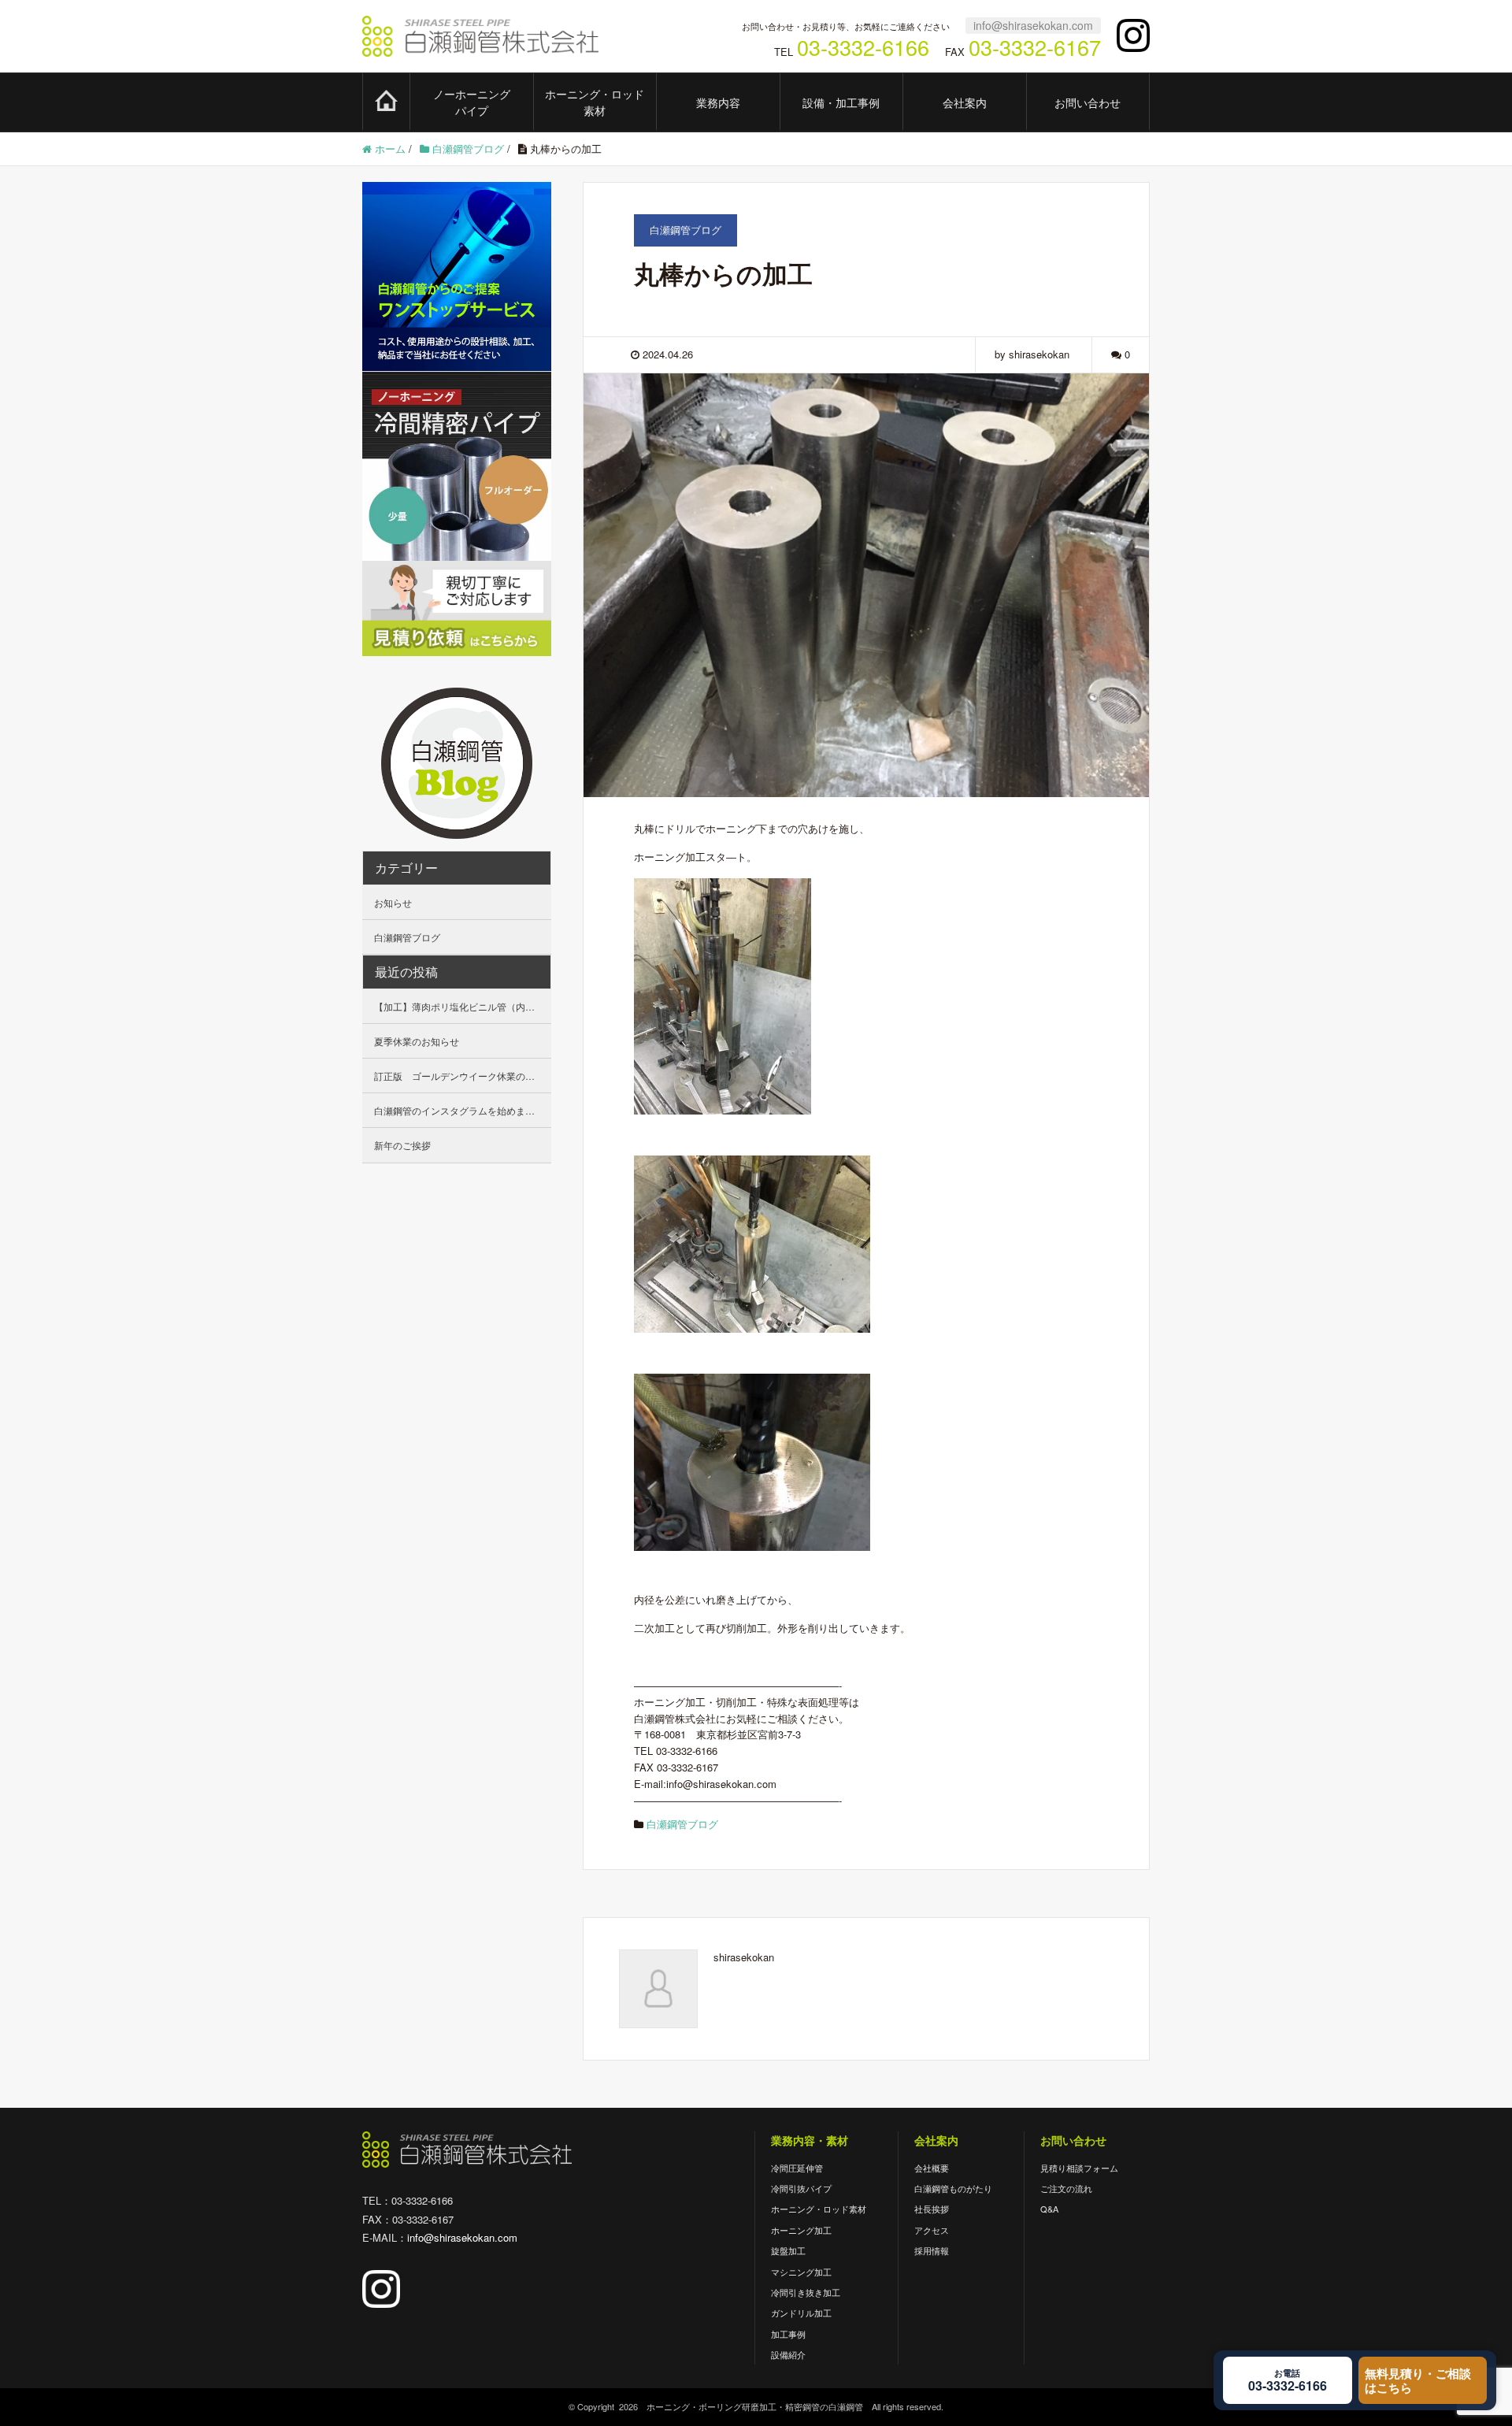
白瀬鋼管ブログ (682, 1824)
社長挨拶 (932, 2209)
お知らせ (393, 902)
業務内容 (718, 102)
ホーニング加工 (801, 2230)
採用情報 (932, 2250)
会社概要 (932, 2168)
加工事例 (788, 2334)
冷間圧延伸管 (797, 2168)
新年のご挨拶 (402, 1145)
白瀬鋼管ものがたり (953, 2188)
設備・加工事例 (841, 102)
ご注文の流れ (1066, 2188)
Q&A (1049, 2209)
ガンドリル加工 (801, 2313)
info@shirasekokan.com (1033, 25)
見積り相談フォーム (1079, 2168)
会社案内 (965, 102)
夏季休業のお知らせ (417, 1041)
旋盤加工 (788, 2250)
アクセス (932, 2230)
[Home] (386, 101)
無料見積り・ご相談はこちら (1418, 2380)
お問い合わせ (1088, 102)
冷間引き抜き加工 (806, 2292)
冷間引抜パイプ (801, 2188)
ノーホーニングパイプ (472, 102)
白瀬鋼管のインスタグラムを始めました (459, 1110)
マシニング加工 (801, 2272)
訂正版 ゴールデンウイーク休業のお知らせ (463, 1076)
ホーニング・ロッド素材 (595, 102)
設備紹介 (788, 2354)
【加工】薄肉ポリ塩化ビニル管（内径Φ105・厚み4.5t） (463, 1006)
